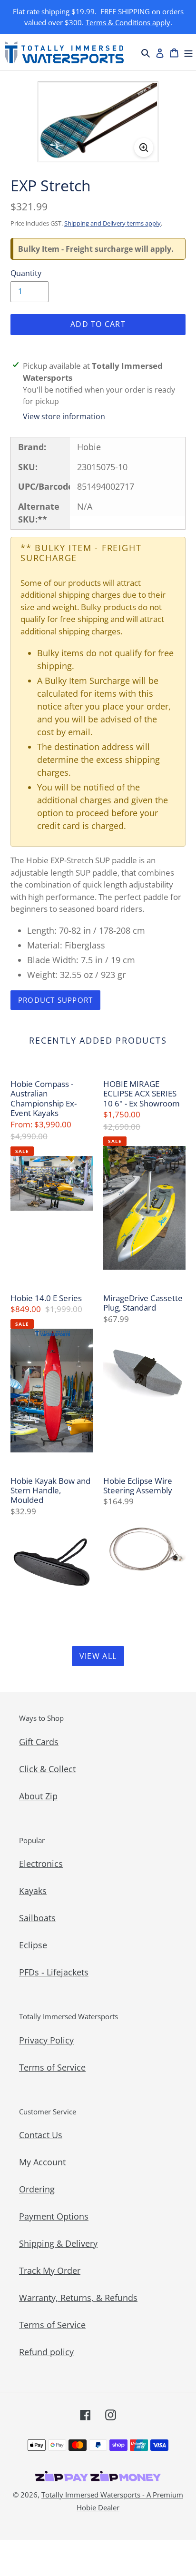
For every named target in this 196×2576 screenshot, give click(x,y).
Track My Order (50, 2270)
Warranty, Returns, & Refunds (78, 2298)
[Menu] (188, 52)
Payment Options (54, 2216)
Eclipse (33, 1945)
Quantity (26, 273)
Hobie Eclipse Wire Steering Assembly (138, 1486)
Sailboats (37, 1918)
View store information (64, 416)
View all (98, 1656)
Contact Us (41, 2135)
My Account (42, 2162)
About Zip (38, 1796)
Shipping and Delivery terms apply (113, 223)
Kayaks (33, 1891)
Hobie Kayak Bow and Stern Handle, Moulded (50, 1491)
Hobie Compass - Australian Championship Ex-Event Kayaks (44, 1099)
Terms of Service (52, 2067)
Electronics (41, 1864)
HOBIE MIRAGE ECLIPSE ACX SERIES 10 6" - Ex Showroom (142, 1094)
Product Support (55, 1000)
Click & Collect (47, 1769)
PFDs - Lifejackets (54, 1972)
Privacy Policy (46, 2040)
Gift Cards (39, 1742)
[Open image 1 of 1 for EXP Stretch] (98, 122)
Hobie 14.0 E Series (46, 1298)
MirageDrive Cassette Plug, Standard (143, 1303)
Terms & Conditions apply (128, 22)
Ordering (37, 2189)
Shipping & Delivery (58, 2243)
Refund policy (46, 2352)
